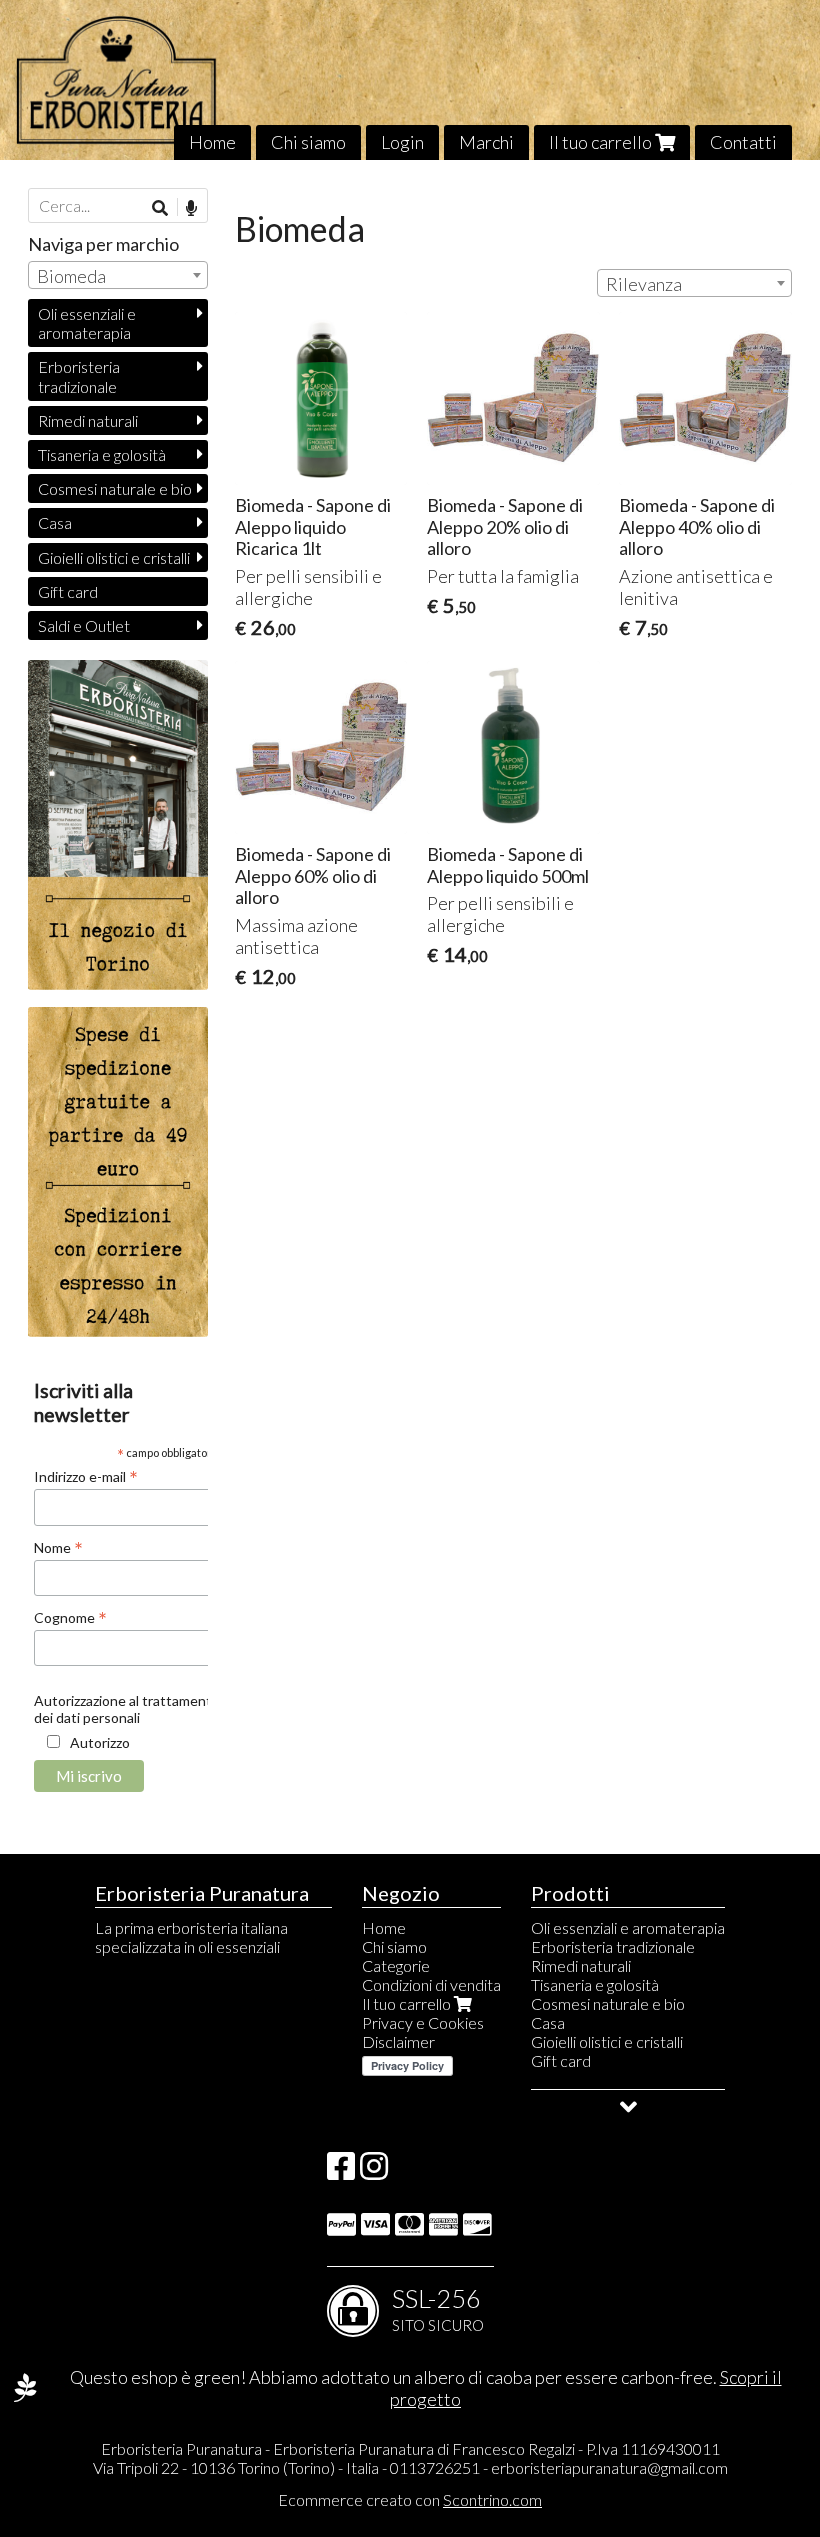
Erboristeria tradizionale (79, 376)
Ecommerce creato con (410, 2499)
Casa (55, 522)
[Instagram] (374, 2171)
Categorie (396, 1965)
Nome (58, 1547)
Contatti (743, 142)
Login (402, 142)
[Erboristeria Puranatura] (410, 80)
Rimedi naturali (88, 420)
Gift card (68, 591)
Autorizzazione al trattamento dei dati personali (127, 1709)
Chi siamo (308, 142)
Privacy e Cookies (423, 2022)
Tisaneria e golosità (102, 454)
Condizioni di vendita (431, 1984)
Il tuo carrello (602, 142)
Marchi (486, 142)
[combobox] (694, 283)
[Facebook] (341, 2171)
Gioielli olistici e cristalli (114, 557)
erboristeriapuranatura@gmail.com (609, 2467)
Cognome (70, 1617)
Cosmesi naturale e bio (115, 488)
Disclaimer (398, 2041)
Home (212, 142)
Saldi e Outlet (84, 625)
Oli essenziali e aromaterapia (87, 323)
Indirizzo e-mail (86, 1476)
